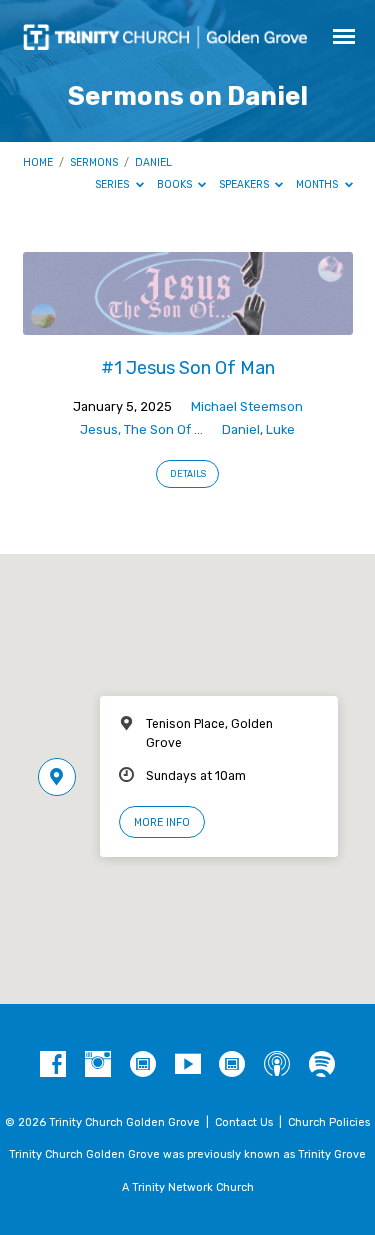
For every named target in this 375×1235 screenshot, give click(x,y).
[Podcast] (277, 1065)
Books (176, 184)
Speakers (245, 184)
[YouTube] (188, 1065)
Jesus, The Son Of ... (141, 429)
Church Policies (329, 1122)
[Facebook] (53, 1065)
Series (113, 184)
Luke (280, 429)
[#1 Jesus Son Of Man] (188, 323)
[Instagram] (98, 1065)
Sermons (94, 162)
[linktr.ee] (232, 1065)
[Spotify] (322, 1065)
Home (38, 162)
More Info (162, 822)
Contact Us (244, 1122)
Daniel (153, 162)
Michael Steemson (247, 406)
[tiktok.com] (143, 1065)
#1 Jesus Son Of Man (188, 367)
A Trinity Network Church (188, 1187)
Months (318, 184)
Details (188, 474)
